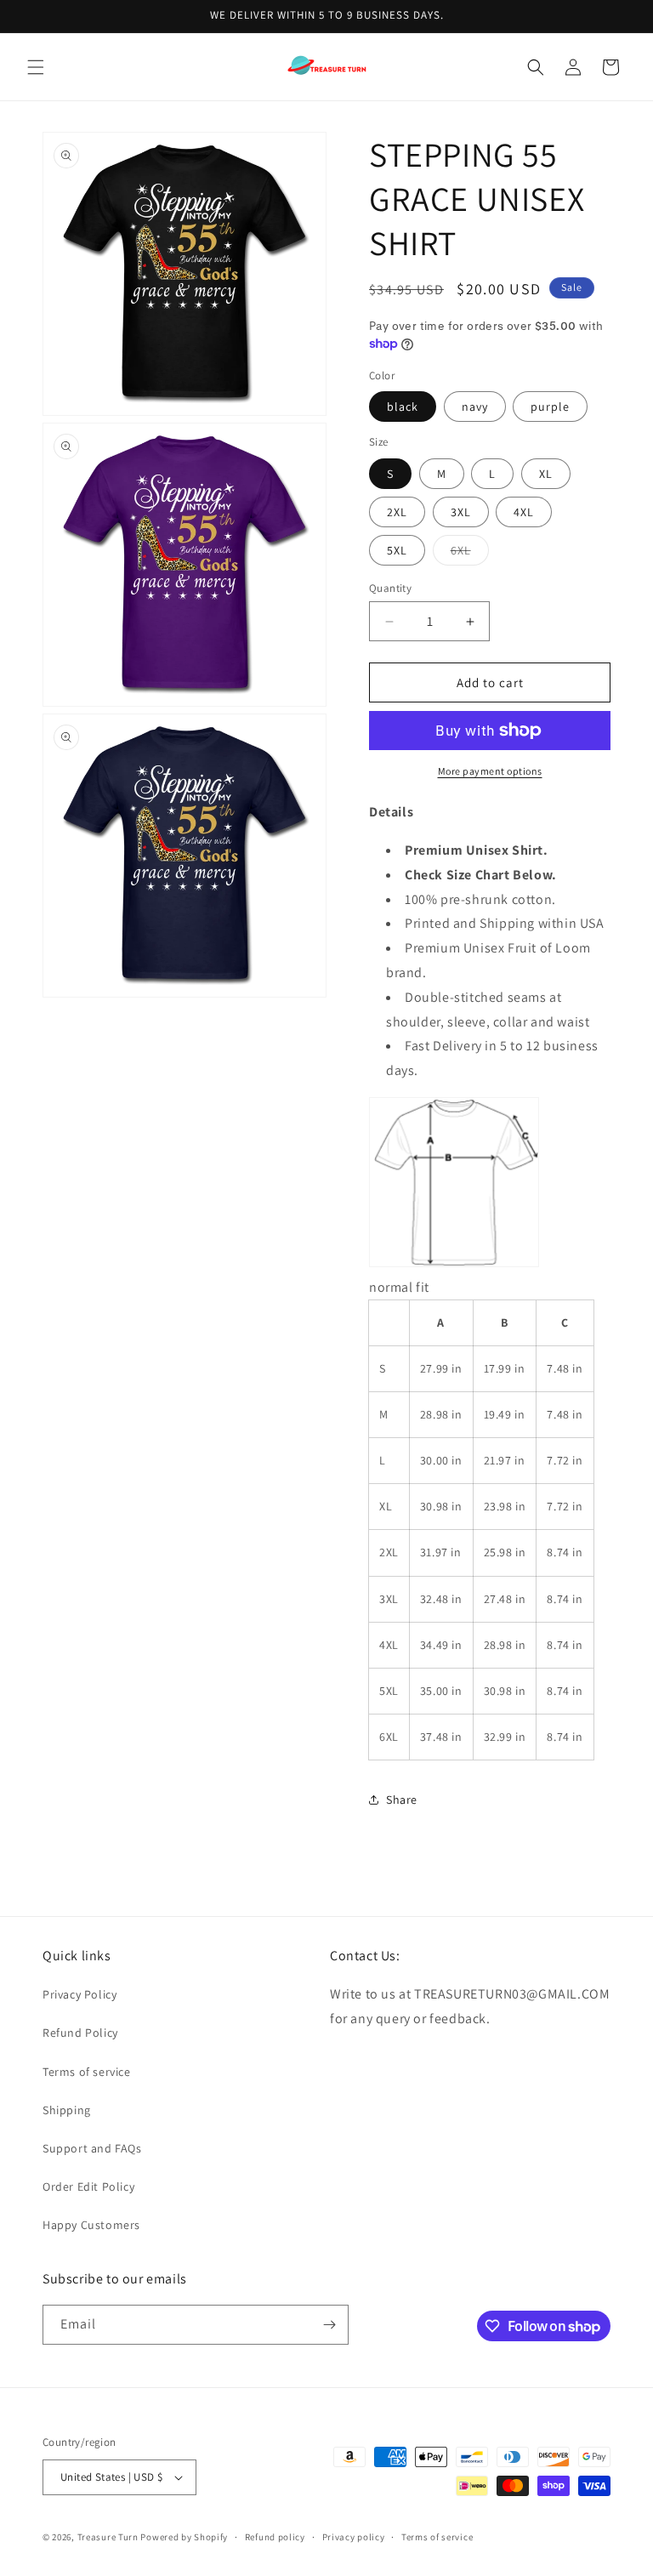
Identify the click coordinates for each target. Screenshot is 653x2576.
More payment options (490, 771)
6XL (470, 554)
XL (546, 474)
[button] (36, 67)
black (403, 407)
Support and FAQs (92, 2148)
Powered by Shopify (184, 2537)
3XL (461, 512)
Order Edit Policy (88, 2186)
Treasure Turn (108, 2537)
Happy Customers (91, 2225)
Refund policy (275, 2537)
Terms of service (87, 2072)
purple (550, 407)
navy (475, 407)
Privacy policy (354, 2537)
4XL (524, 512)
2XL (397, 512)
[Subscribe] (329, 2325)
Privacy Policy (79, 1994)
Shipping (67, 2110)
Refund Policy (80, 2033)
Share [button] (402, 1800)
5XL (397, 550)
